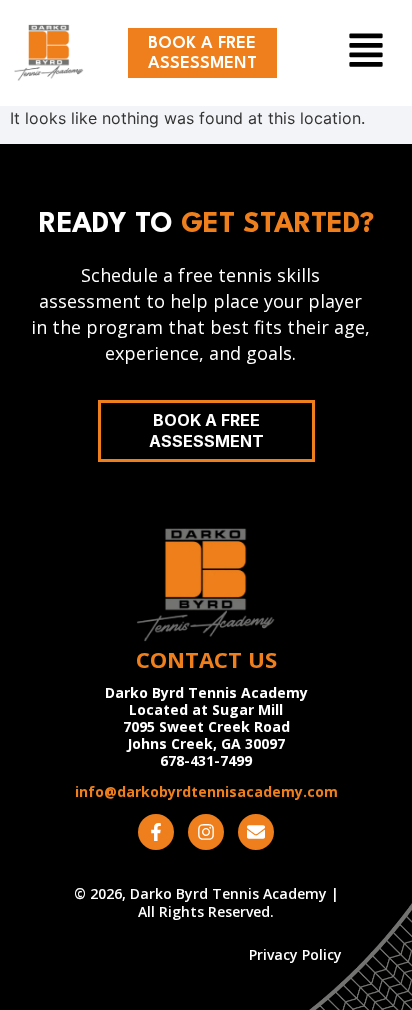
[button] (353, 53)
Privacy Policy (295, 955)
